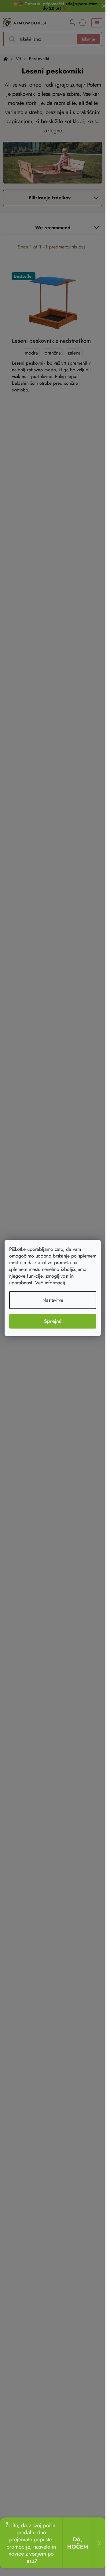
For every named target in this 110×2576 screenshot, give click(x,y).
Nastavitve (53, 1300)
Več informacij (50, 1283)
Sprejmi (53, 1321)
